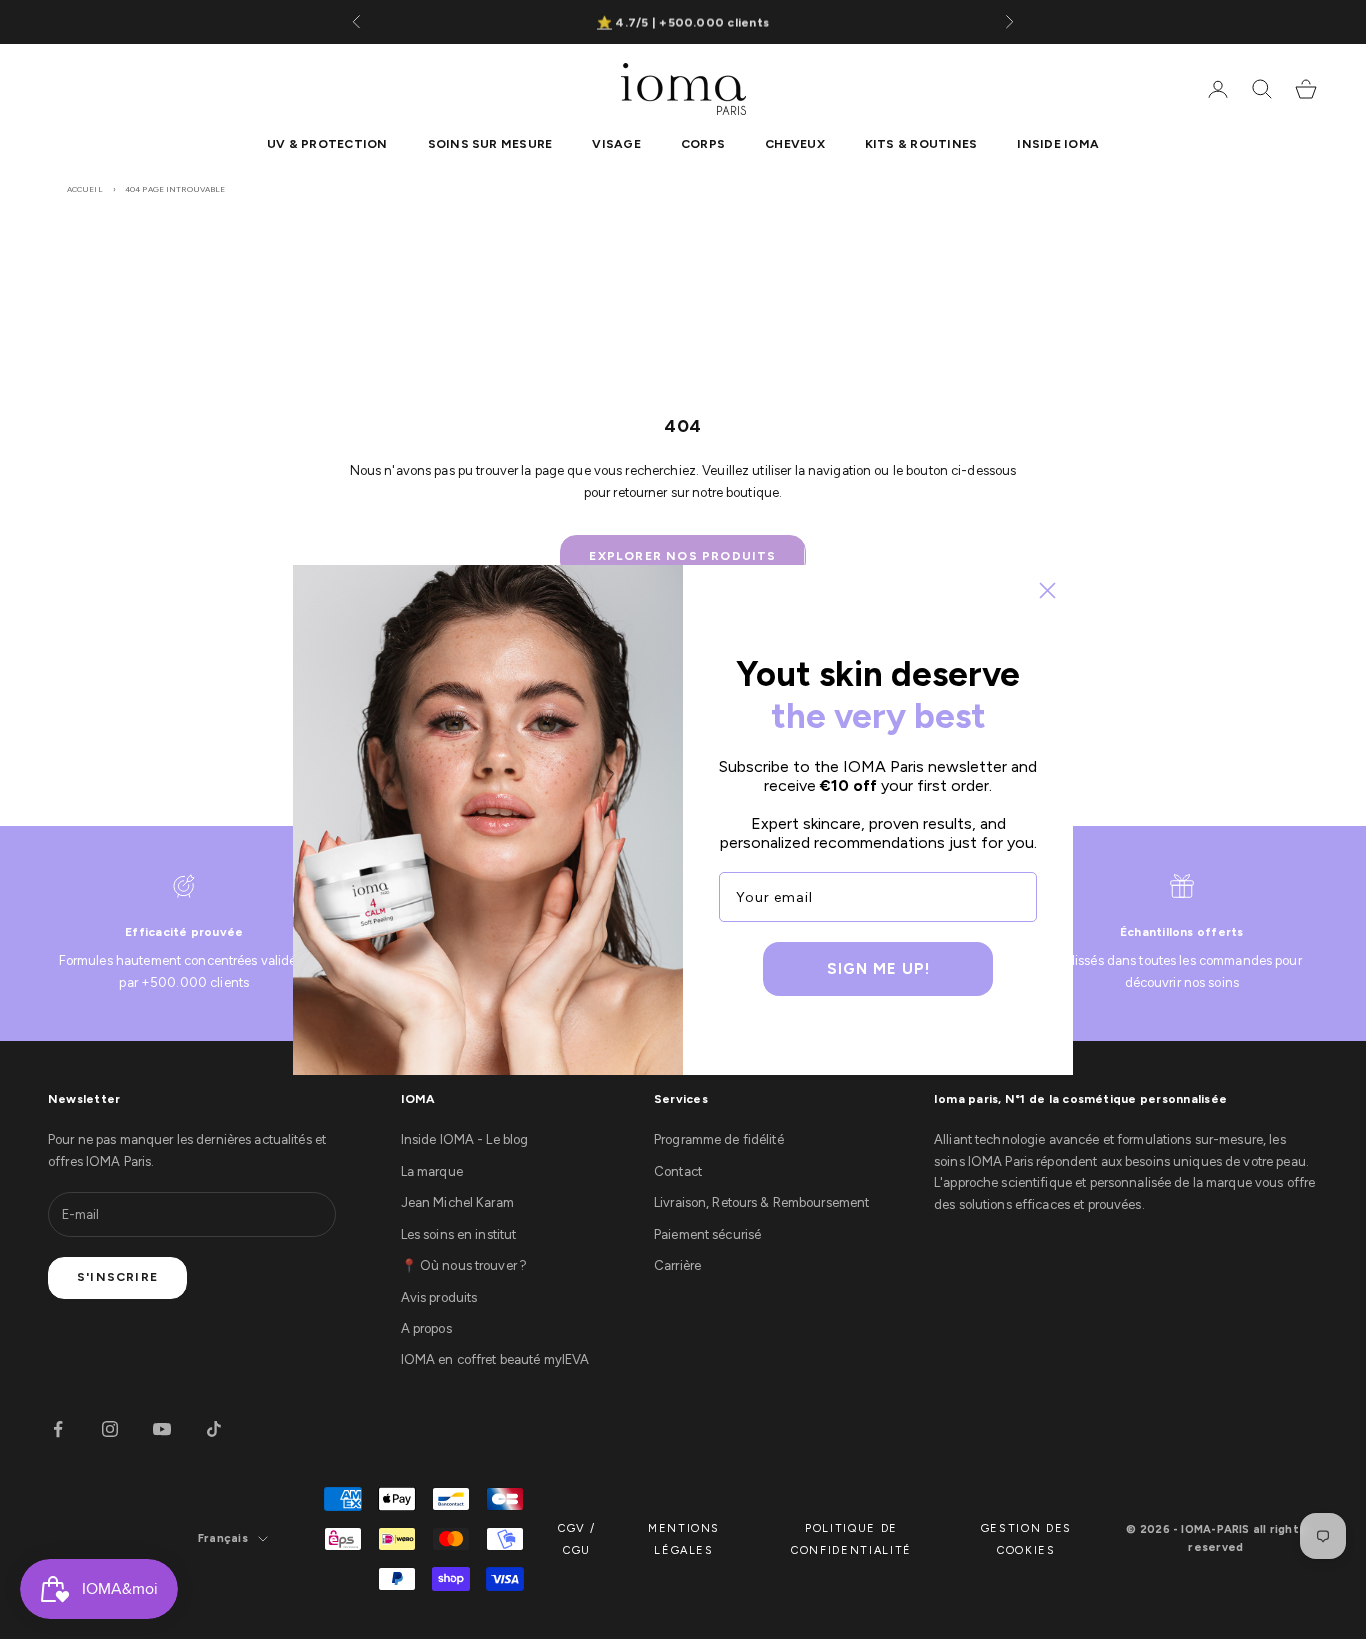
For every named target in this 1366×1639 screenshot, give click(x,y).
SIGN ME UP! (878, 969)
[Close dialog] (1047, 590)
